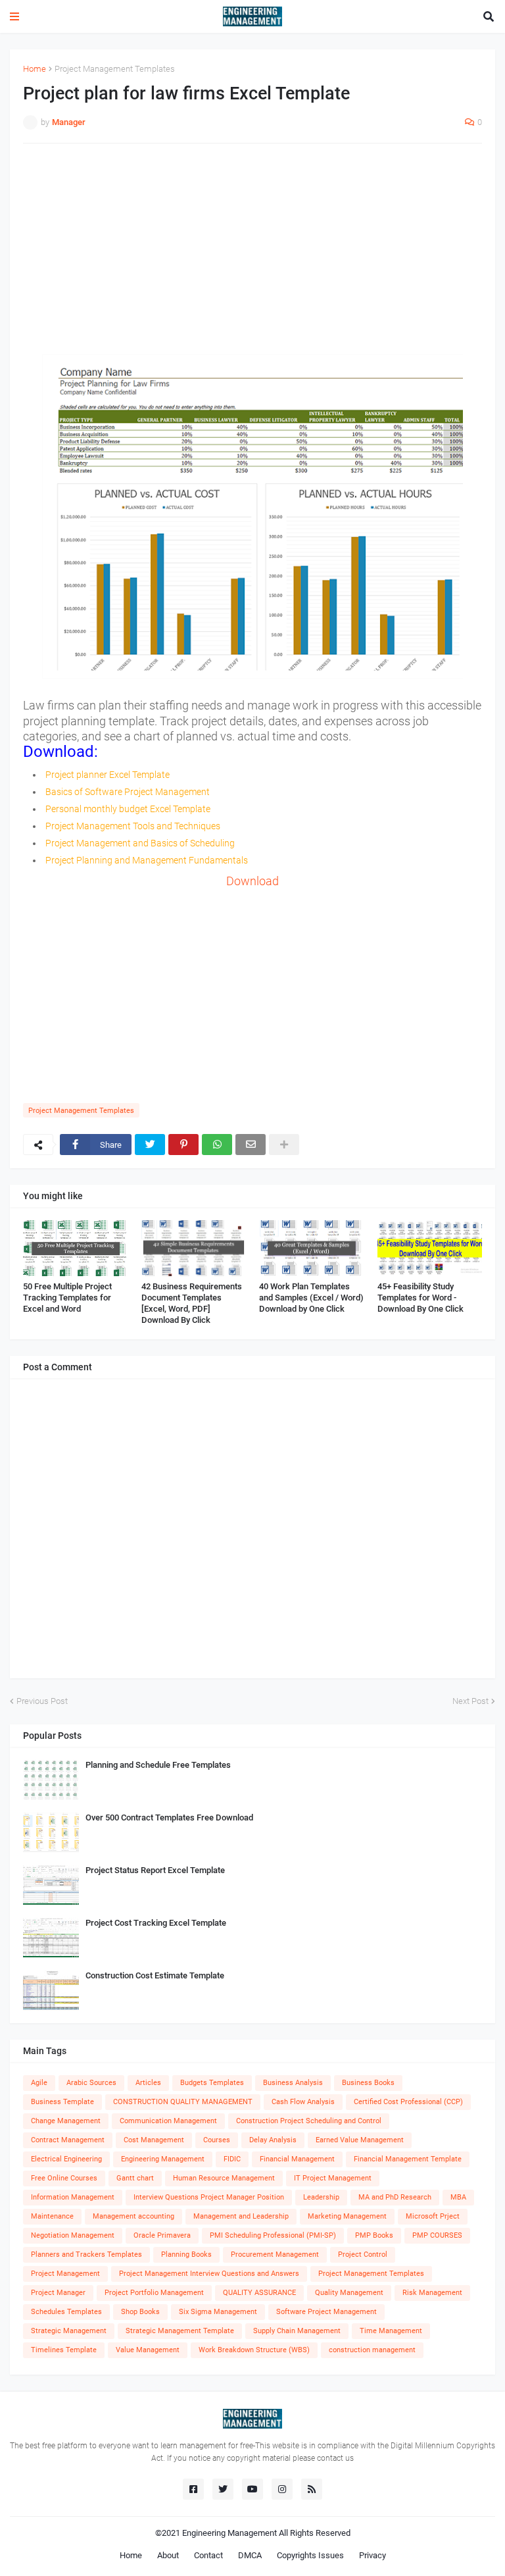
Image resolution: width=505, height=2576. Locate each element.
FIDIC (232, 2159)
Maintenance (52, 2216)
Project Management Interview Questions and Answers (209, 2274)
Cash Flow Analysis (303, 2102)
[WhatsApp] (217, 1145)
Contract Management (68, 2140)
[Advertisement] (252, 249)
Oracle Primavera (162, 2235)
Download (252, 881)
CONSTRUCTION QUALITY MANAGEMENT (183, 2102)
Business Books (368, 2083)
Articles (148, 2083)
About (168, 2555)
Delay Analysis (273, 2140)
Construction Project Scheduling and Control (309, 2121)
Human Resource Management (224, 2178)
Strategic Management (69, 2331)
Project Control (363, 2254)
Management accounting (133, 2216)
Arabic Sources (91, 2083)
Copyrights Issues (310, 2555)
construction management (372, 2350)
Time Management (391, 2331)
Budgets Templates (212, 2083)
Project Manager (58, 2293)
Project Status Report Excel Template (155, 1870)
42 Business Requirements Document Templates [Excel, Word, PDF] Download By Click (192, 1303)
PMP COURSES (437, 2235)
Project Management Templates (115, 69)
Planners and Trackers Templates (86, 2254)
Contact (208, 2555)
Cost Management (154, 2140)
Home (35, 69)
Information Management (73, 2197)
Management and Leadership (241, 2216)
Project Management (65, 2274)
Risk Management (432, 2293)
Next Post (470, 1701)
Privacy (373, 2555)
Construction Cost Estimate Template (155, 1975)
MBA (458, 2197)
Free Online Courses (64, 2178)
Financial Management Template (408, 2159)
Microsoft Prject (433, 2216)
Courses (217, 2140)
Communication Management (168, 2121)
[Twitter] (150, 1145)
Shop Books (140, 2312)
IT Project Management (333, 2178)
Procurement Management (275, 2254)
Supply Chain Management (297, 2331)
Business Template (62, 2102)
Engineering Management (163, 2159)
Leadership (321, 2197)
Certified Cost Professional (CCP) (408, 2102)
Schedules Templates (66, 2312)
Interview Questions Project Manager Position (209, 2197)
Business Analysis (293, 2083)
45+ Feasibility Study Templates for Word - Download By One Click (421, 1298)
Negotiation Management (73, 2235)
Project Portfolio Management (154, 2293)
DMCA (250, 2555)
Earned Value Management (360, 2140)
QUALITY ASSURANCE (259, 2293)
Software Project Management (326, 2312)
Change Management (66, 2121)
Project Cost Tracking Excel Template (156, 1923)
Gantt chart (135, 2178)
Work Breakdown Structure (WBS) (254, 2350)
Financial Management (297, 2159)
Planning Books (186, 2254)
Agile (39, 2083)
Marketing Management (347, 2216)
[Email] (251, 1145)
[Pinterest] (183, 1145)
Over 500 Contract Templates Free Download (169, 1817)
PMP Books (374, 2235)
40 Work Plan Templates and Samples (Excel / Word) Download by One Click (311, 1298)
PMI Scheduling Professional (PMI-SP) (273, 2235)
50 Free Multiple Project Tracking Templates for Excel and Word (67, 1298)
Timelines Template (64, 2350)
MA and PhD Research (395, 2197)
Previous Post (42, 1701)
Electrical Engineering (66, 2159)
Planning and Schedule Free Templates (158, 1765)
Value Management (148, 2350)
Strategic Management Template (180, 2331)
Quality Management (349, 2293)
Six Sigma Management (218, 2312)
